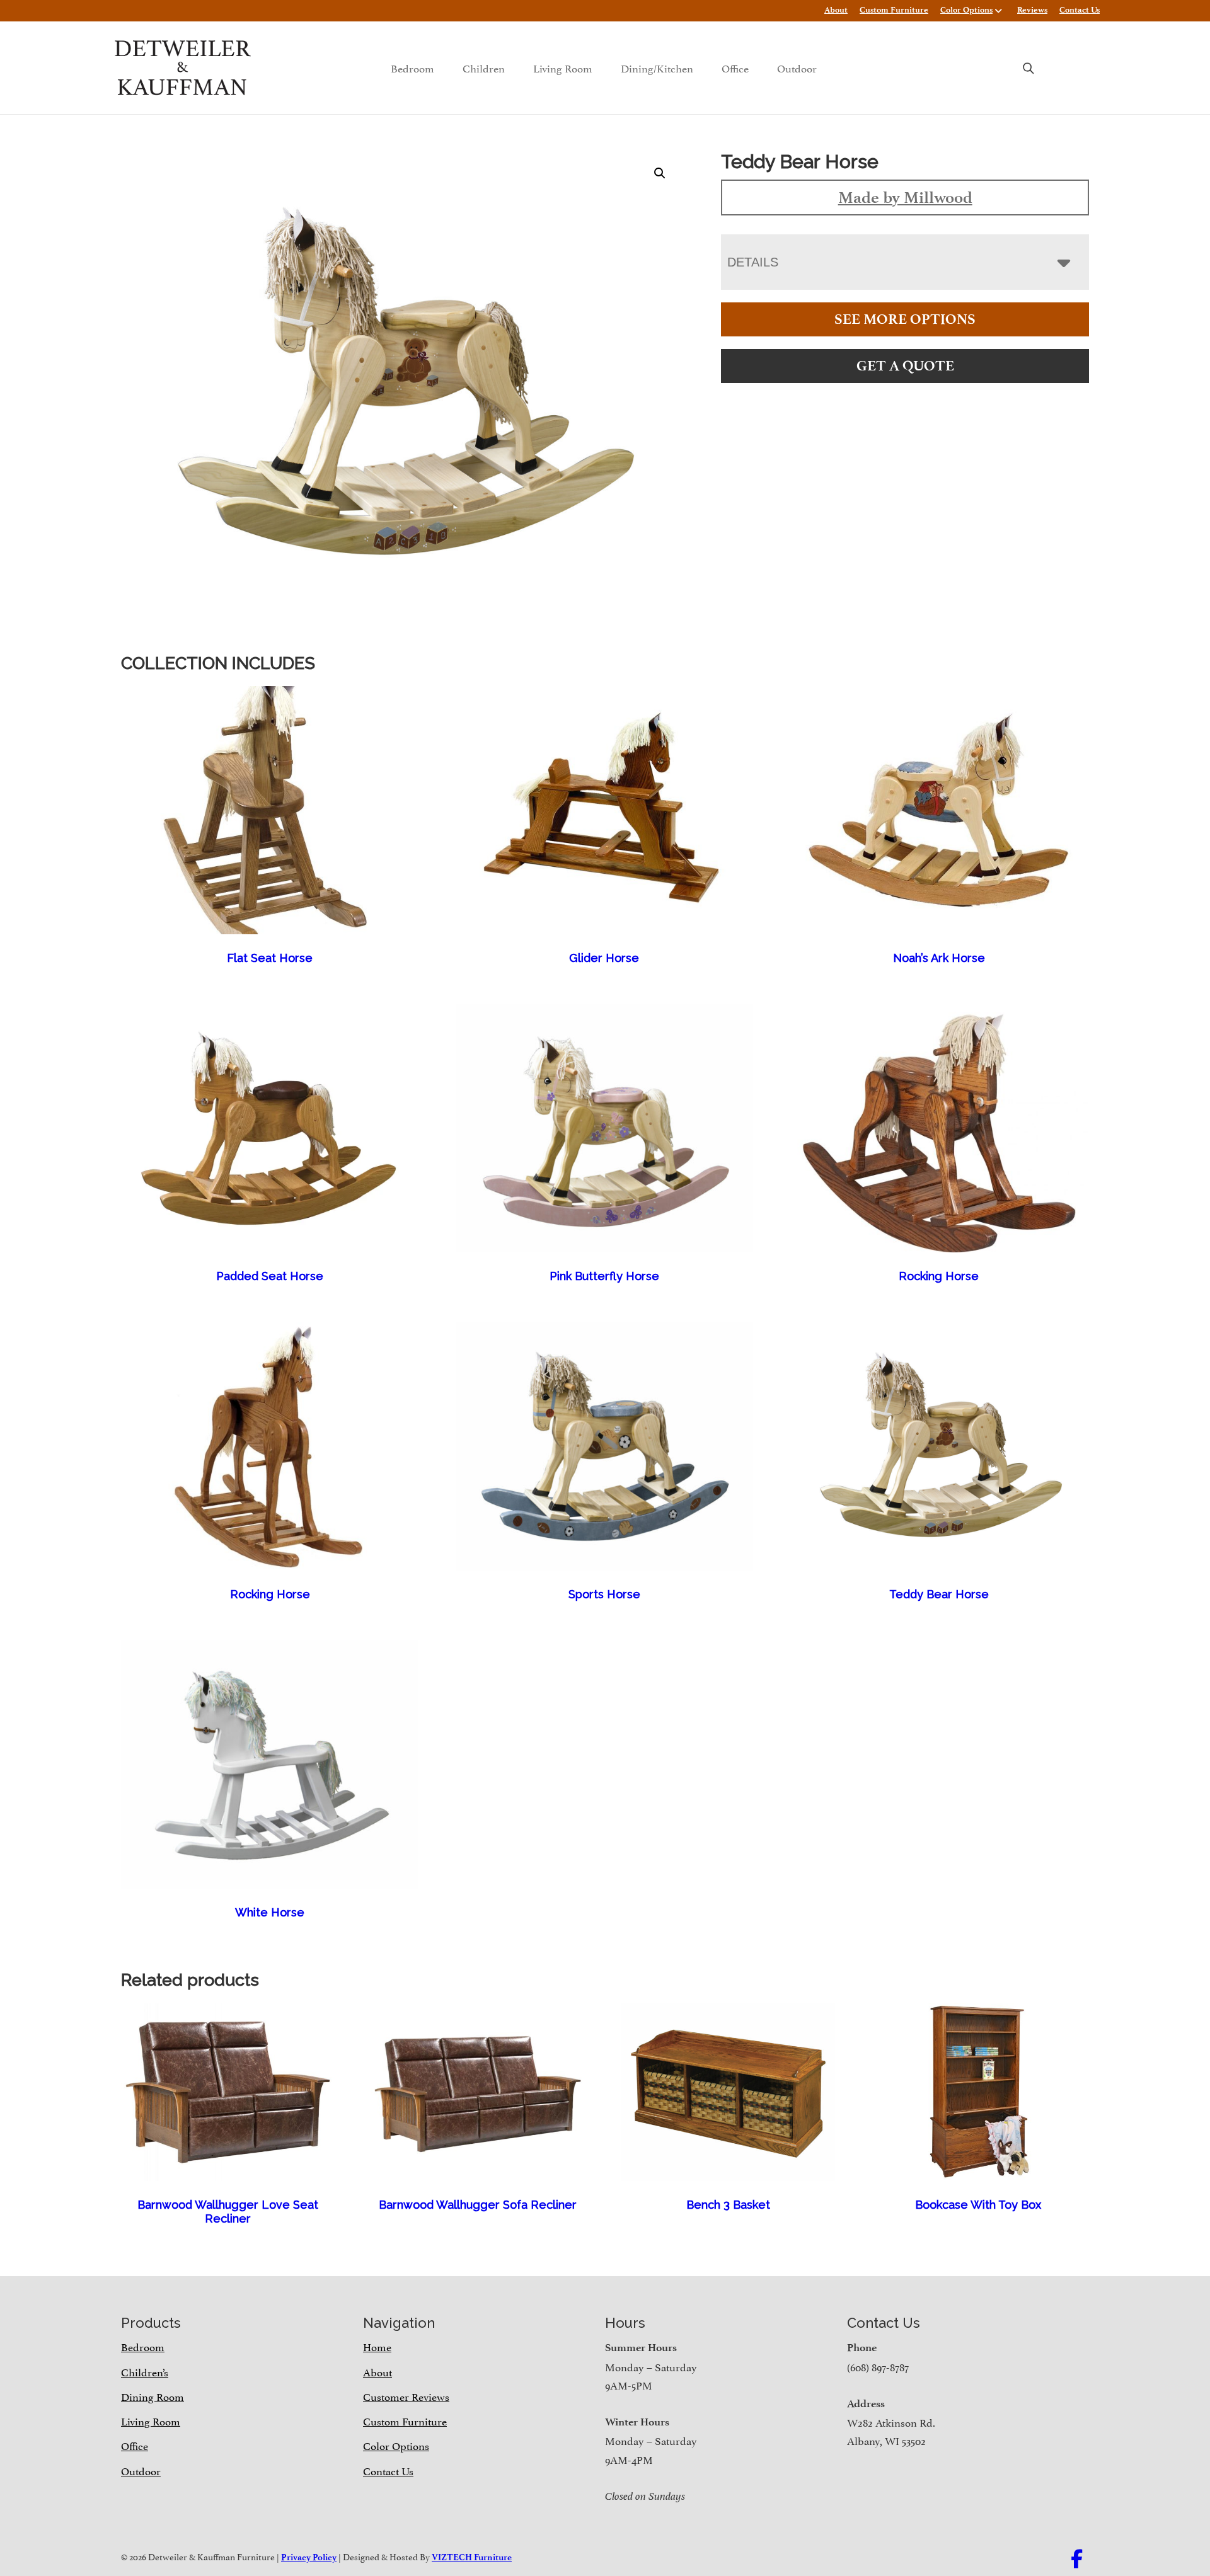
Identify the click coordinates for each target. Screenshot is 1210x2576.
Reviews (1032, 10)
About (836, 10)
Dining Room (153, 2396)
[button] (660, 173)
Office (735, 67)
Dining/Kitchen (657, 67)
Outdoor (797, 67)
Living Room (563, 67)
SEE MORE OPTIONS (905, 319)
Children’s (145, 2371)
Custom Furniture (894, 10)
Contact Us (1080, 10)
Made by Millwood (905, 197)
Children (484, 67)
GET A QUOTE (905, 366)
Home (377, 2346)
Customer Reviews (406, 2396)
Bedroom (412, 67)
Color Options (966, 10)
